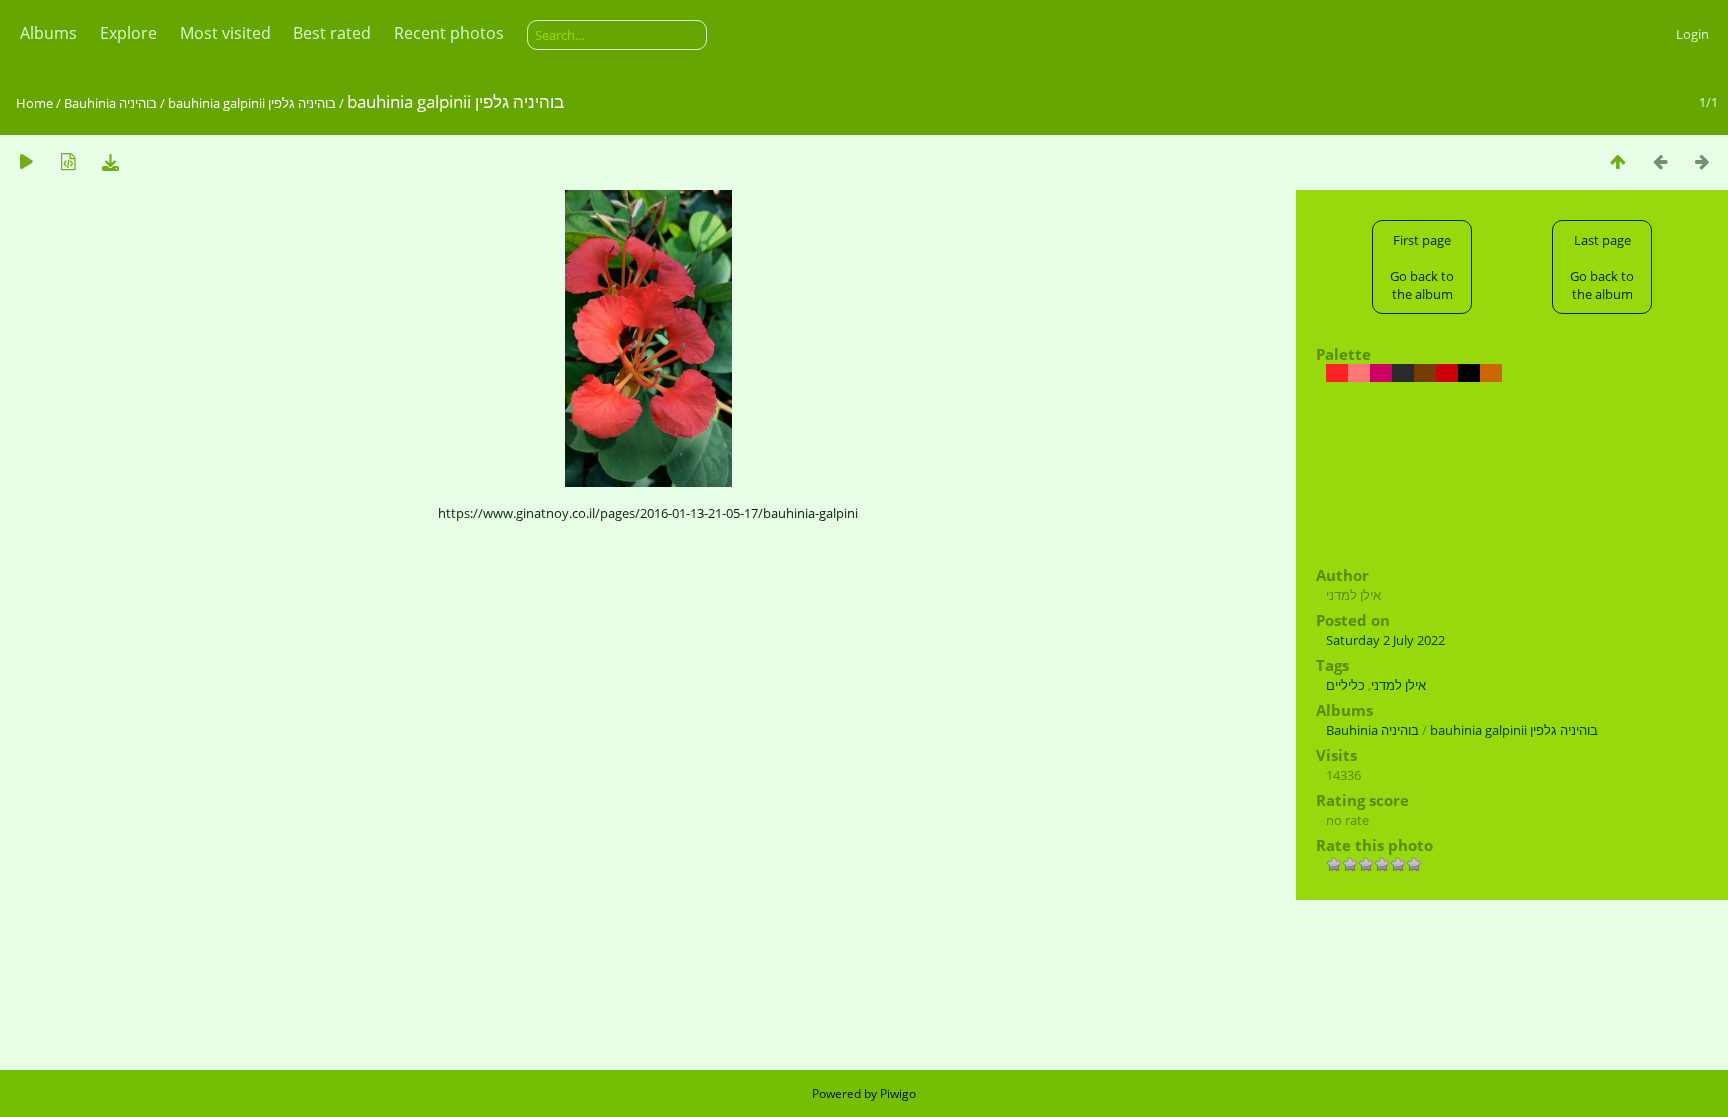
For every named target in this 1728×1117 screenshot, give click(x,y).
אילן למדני (1398, 685)
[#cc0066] (1381, 373)
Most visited (225, 33)
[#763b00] (1425, 373)
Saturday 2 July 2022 (1385, 640)
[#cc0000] (1447, 373)
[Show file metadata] (68, 161)
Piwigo (898, 1093)
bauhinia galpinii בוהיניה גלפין (252, 103)
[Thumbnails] (1618, 161)
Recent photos (449, 33)
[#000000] (1469, 373)
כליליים (1345, 685)
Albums (48, 33)
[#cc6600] (1491, 373)
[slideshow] (26, 161)
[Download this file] (110, 161)
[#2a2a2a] (1403, 373)
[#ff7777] (1359, 373)
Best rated (332, 33)
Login (1692, 34)
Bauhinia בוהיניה (112, 103)
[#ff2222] (1337, 373)
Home (34, 103)
